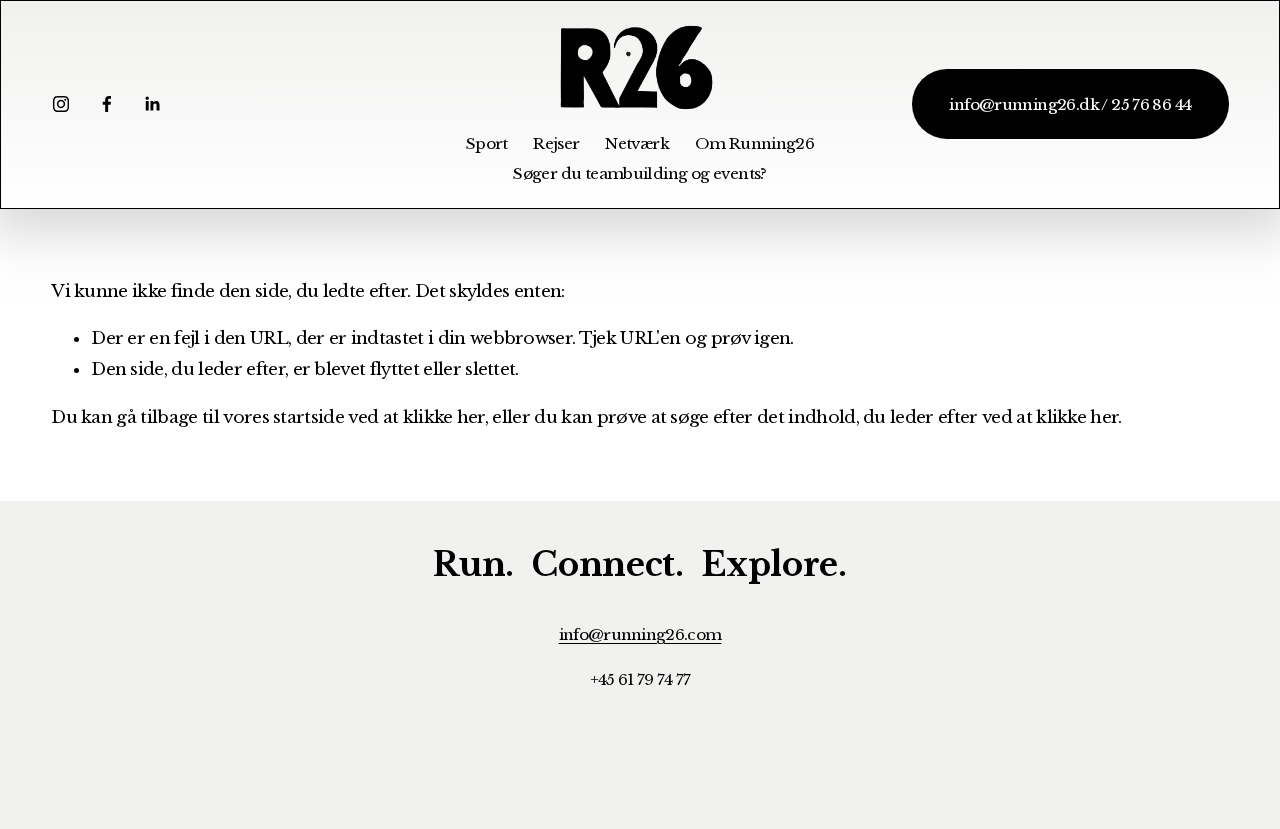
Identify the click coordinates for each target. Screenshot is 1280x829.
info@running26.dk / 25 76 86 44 (1070, 104)
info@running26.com (640, 634)
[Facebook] (107, 104)
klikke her (444, 417)
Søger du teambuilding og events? (639, 173)
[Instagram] (61, 104)
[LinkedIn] (152, 104)
